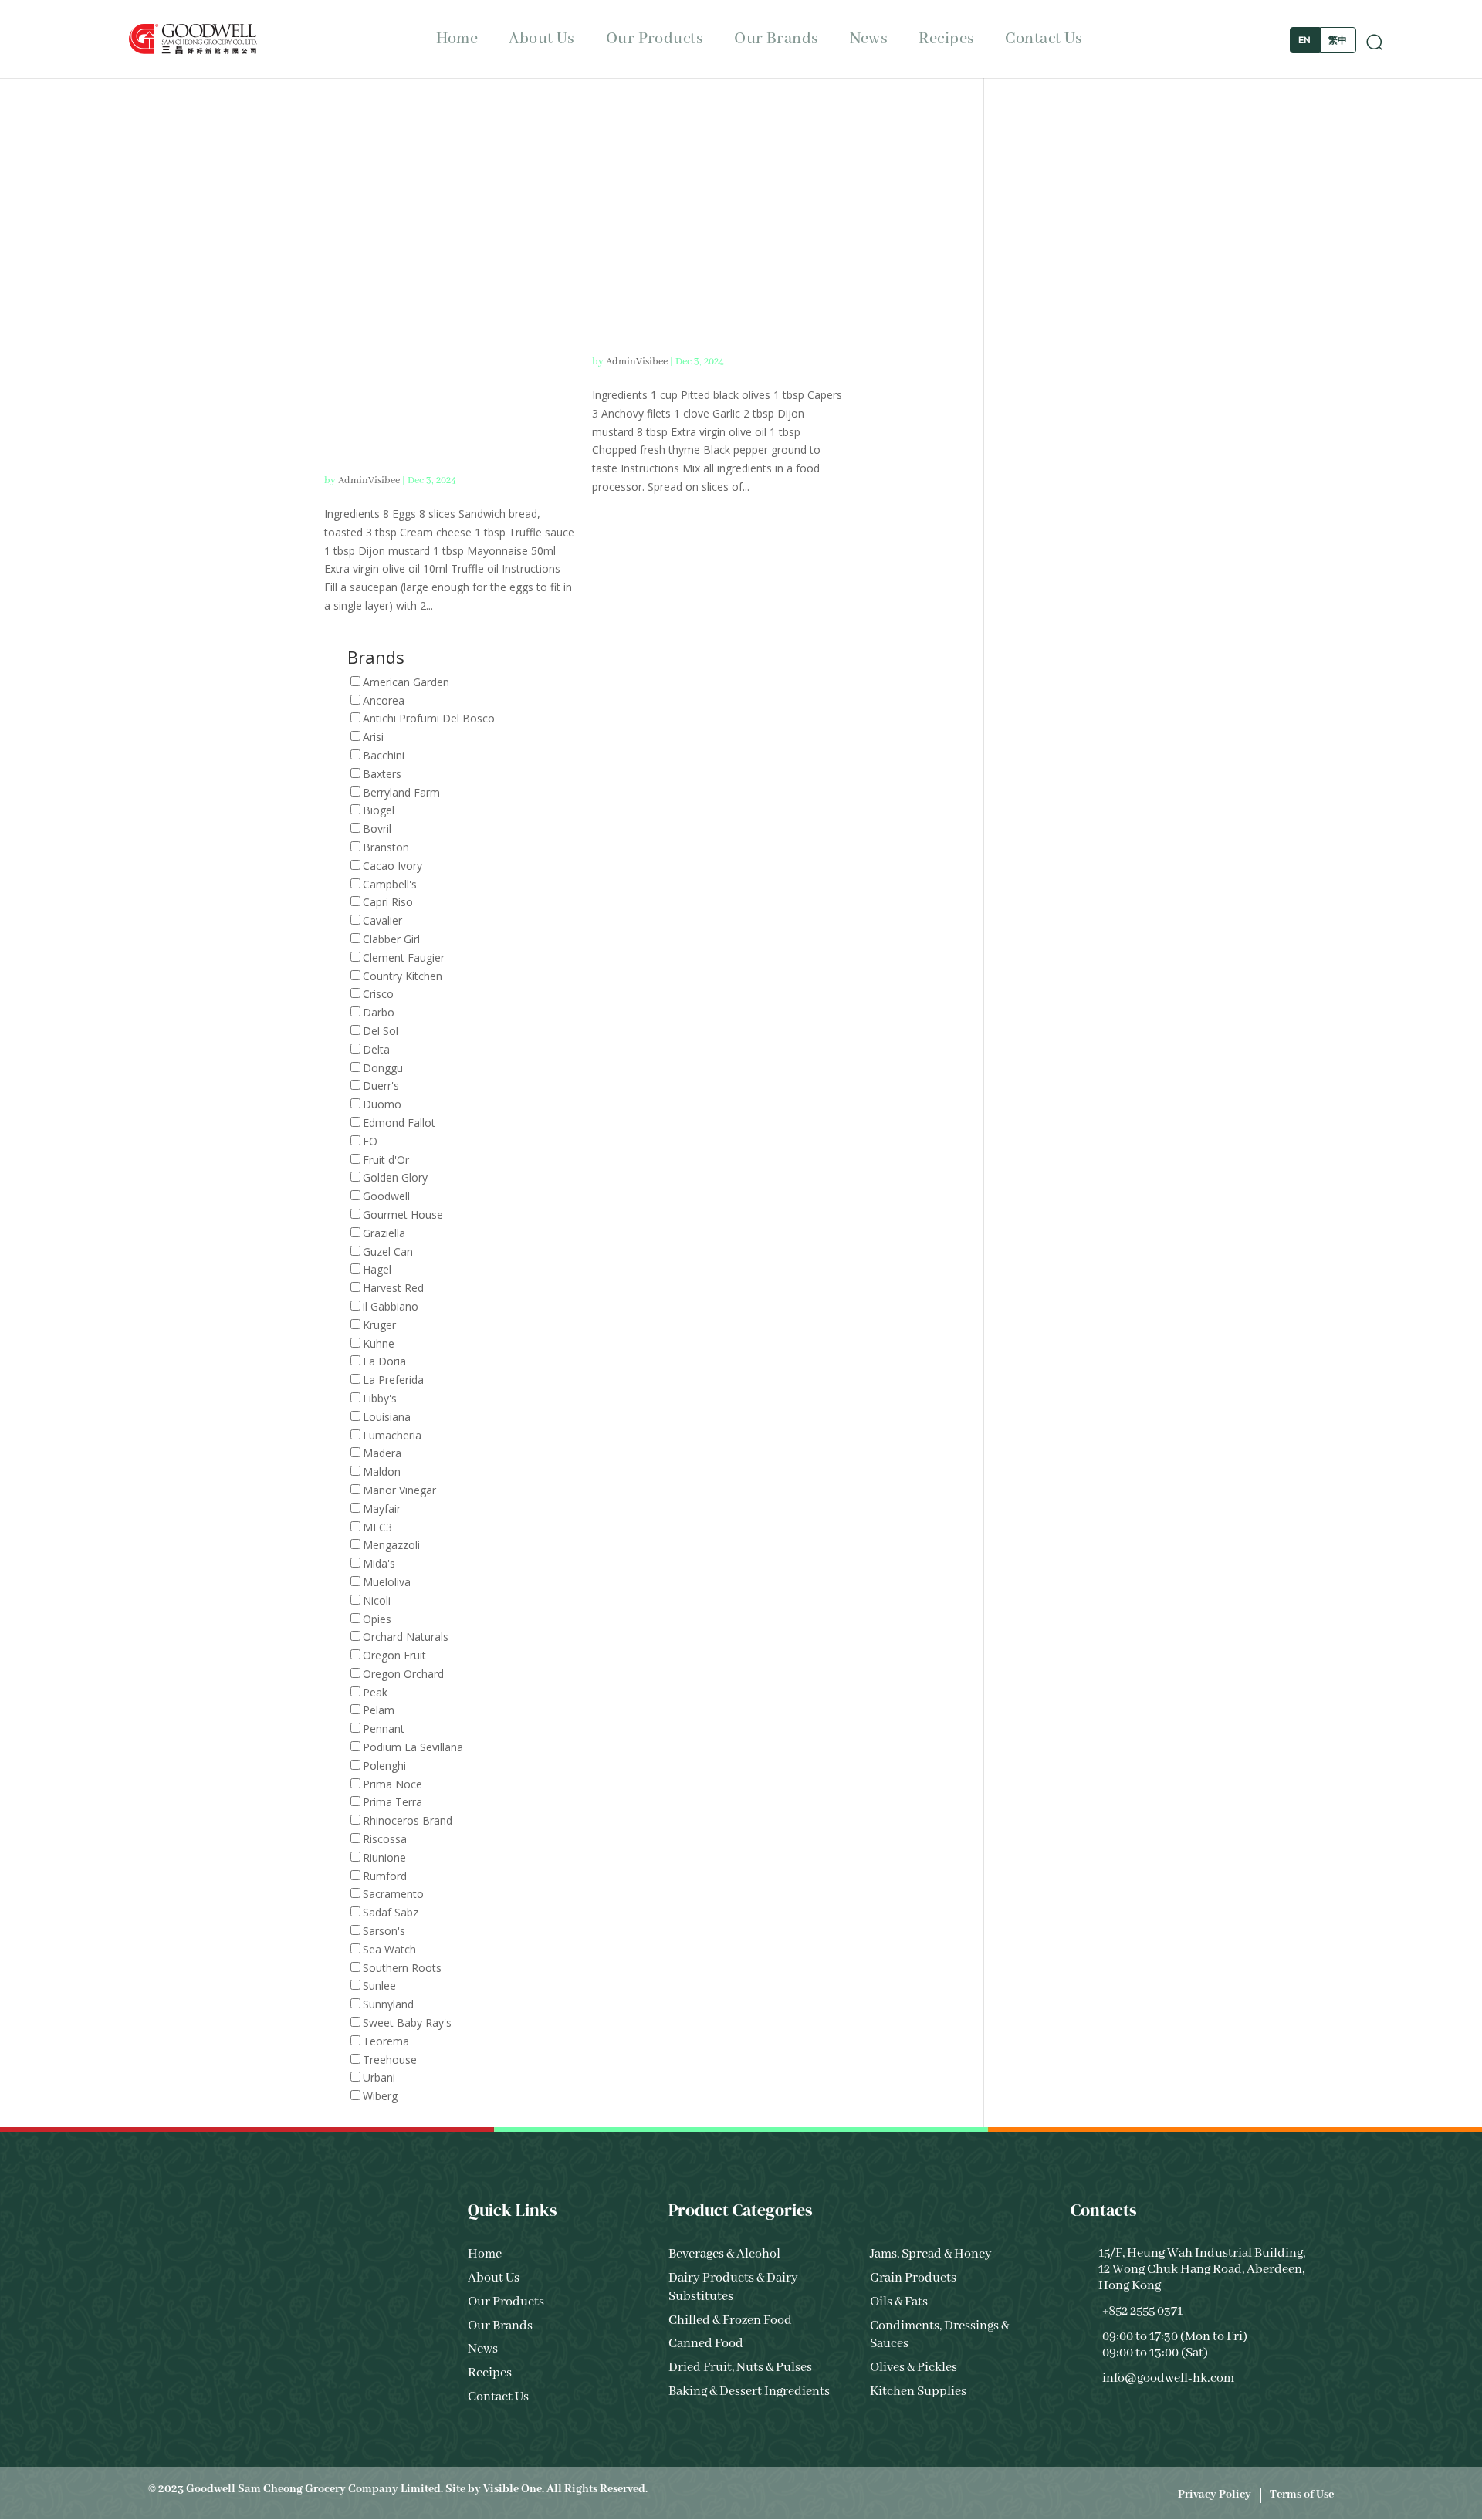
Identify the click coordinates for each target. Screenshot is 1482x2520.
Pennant (384, 1728)
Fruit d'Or (386, 1160)
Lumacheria (392, 1435)
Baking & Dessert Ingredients (749, 2391)
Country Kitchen (403, 976)
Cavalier (382, 920)
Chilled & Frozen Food (730, 2320)
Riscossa (385, 1839)
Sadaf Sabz (391, 1912)
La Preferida (393, 1380)
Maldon (382, 1471)
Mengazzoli (391, 1545)
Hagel (377, 1269)
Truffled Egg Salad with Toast (442, 371)
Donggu (383, 1068)
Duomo (382, 1104)
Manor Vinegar (399, 1490)
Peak (375, 1692)
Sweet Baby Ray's (407, 2023)
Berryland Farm (401, 792)
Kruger (379, 1325)
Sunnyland (388, 2004)
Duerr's (381, 1086)
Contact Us (1044, 39)
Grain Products (913, 2278)
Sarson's (384, 1931)
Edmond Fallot (399, 1123)
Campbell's (390, 884)
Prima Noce (392, 1784)
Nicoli (377, 1600)
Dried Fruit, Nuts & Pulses (740, 2368)
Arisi (373, 737)
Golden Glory (395, 1177)
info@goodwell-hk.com (1168, 2378)
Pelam (379, 1710)
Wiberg (380, 2096)
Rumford (385, 1876)
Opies (377, 1619)
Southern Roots (402, 1968)
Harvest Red (393, 1288)
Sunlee (379, 1986)
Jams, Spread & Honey (931, 2254)
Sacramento (393, 1894)
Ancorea (384, 700)
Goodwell (386, 1196)
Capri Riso (388, 902)
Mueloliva (387, 1582)
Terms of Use (1302, 2495)
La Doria (384, 1361)
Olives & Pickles (914, 2368)
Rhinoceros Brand (408, 1820)
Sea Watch (389, 1949)
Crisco (378, 994)
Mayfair (382, 1509)
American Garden (406, 682)
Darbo (379, 1012)
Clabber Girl (391, 939)
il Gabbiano (391, 1306)
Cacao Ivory (392, 866)
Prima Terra (392, 1802)
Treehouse (390, 2060)
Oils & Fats (899, 2302)
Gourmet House (403, 1214)
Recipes (946, 39)
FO (370, 1141)
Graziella (384, 1233)
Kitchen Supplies (918, 2391)
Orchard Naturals (406, 1637)
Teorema (386, 2041)
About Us (542, 39)
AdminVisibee (369, 480)
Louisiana (387, 1417)
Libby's (380, 1398)
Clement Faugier (404, 957)
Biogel (379, 810)
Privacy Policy (1215, 2495)
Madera (382, 1453)
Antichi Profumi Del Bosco (429, 718)
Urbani (379, 2077)
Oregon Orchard (403, 1674)
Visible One (513, 2489)
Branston (386, 847)
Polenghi (384, 1766)
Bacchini (384, 755)
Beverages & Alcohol (724, 2254)
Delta (376, 1049)
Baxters (382, 774)
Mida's (379, 1563)
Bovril (377, 829)
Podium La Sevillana (413, 1747)
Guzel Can (388, 1252)
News (869, 39)
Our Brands (776, 39)
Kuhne (379, 1343)
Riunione (384, 1857)
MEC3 (377, 1527)
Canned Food (706, 2344)
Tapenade (685, 311)
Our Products (655, 39)
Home (457, 39)
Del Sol (381, 1031)
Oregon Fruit (394, 1655)
